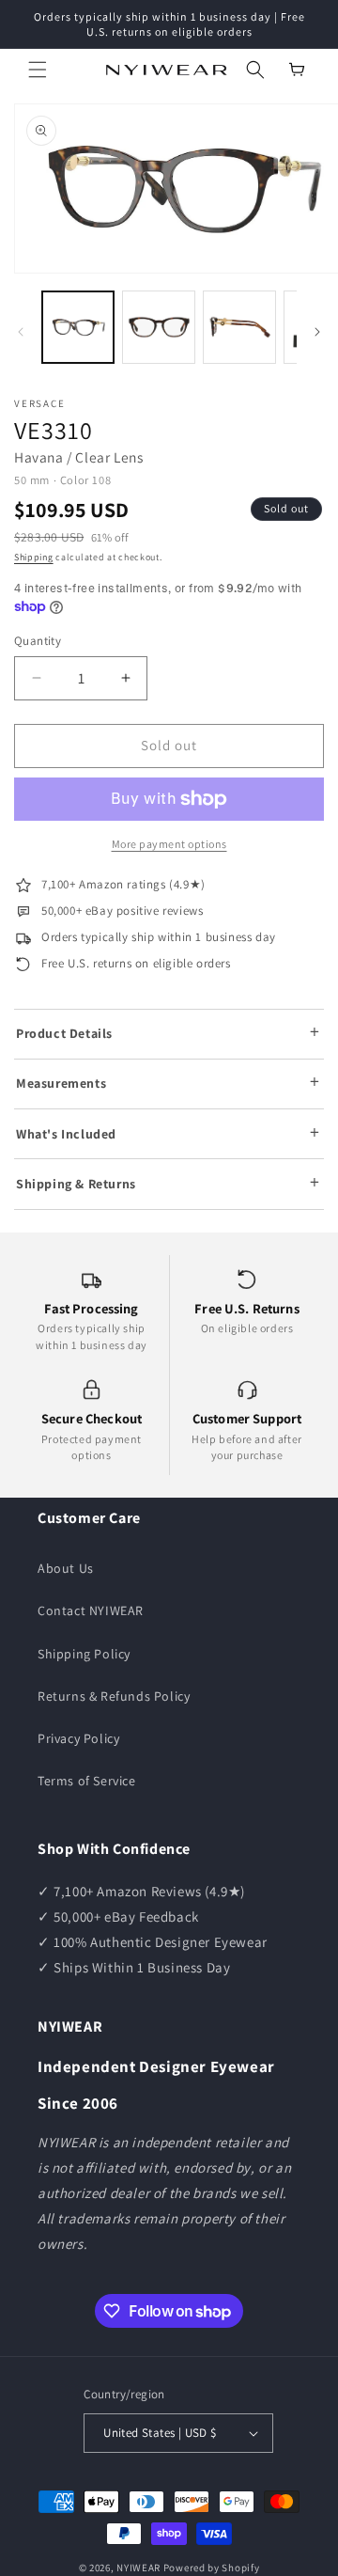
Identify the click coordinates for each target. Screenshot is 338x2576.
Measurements (61, 1083)
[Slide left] (21, 332)
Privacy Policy (78, 1738)
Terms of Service (87, 1781)
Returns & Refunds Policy (114, 1696)
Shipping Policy (84, 1654)
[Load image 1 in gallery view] (78, 327)
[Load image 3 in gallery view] (239, 327)
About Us (66, 1568)
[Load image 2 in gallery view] (159, 327)
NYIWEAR (138, 2568)
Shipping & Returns (76, 1184)
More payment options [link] (169, 844)
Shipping (34, 557)
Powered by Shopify (212, 2568)
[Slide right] (317, 332)
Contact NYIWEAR (91, 1610)
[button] (38, 70)
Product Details (64, 1033)
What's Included (66, 1134)
